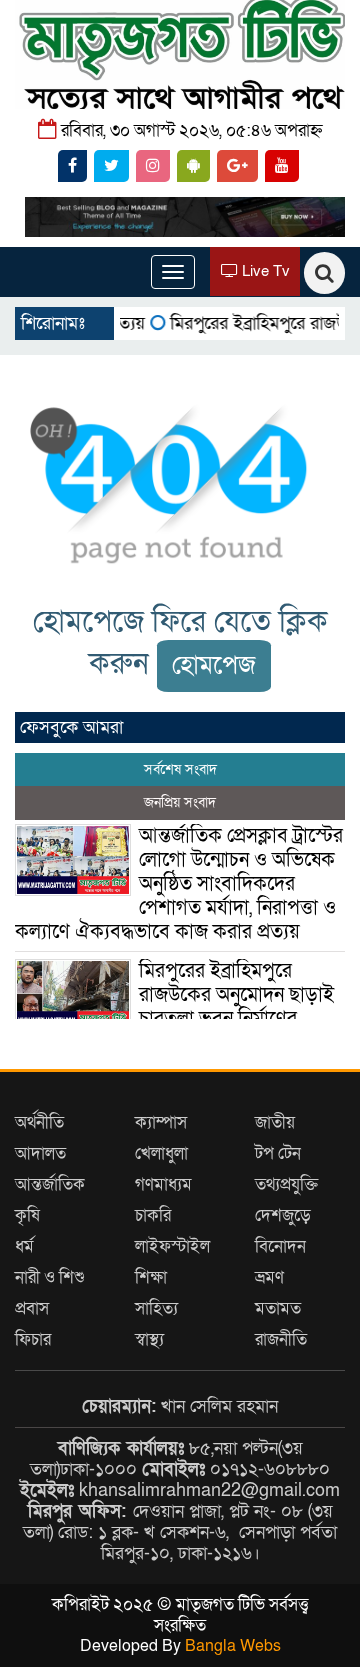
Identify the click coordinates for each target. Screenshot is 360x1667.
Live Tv (264, 271)
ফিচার (33, 1339)
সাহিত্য (156, 1308)
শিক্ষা (151, 1277)
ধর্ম (24, 1246)
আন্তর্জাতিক (50, 1184)
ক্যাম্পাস (161, 1122)
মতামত (278, 1308)
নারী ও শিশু (50, 1277)
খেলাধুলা (161, 1153)
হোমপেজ (214, 665)
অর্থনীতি (39, 1122)
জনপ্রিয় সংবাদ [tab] (180, 802)
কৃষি (27, 1215)
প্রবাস (32, 1308)
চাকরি (153, 1215)
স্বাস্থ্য (149, 1339)
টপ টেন (278, 1153)
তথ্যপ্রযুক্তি (286, 1184)
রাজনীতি (281, 1339)
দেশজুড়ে (283, 1215)
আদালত (40, 1153)
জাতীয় (275, 1122)
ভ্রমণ (269, 1277)
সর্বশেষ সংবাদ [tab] (180, 769)
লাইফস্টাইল (172, 1246)
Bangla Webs (233, 1646)
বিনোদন (280, 1246)
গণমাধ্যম (163, 1184)
